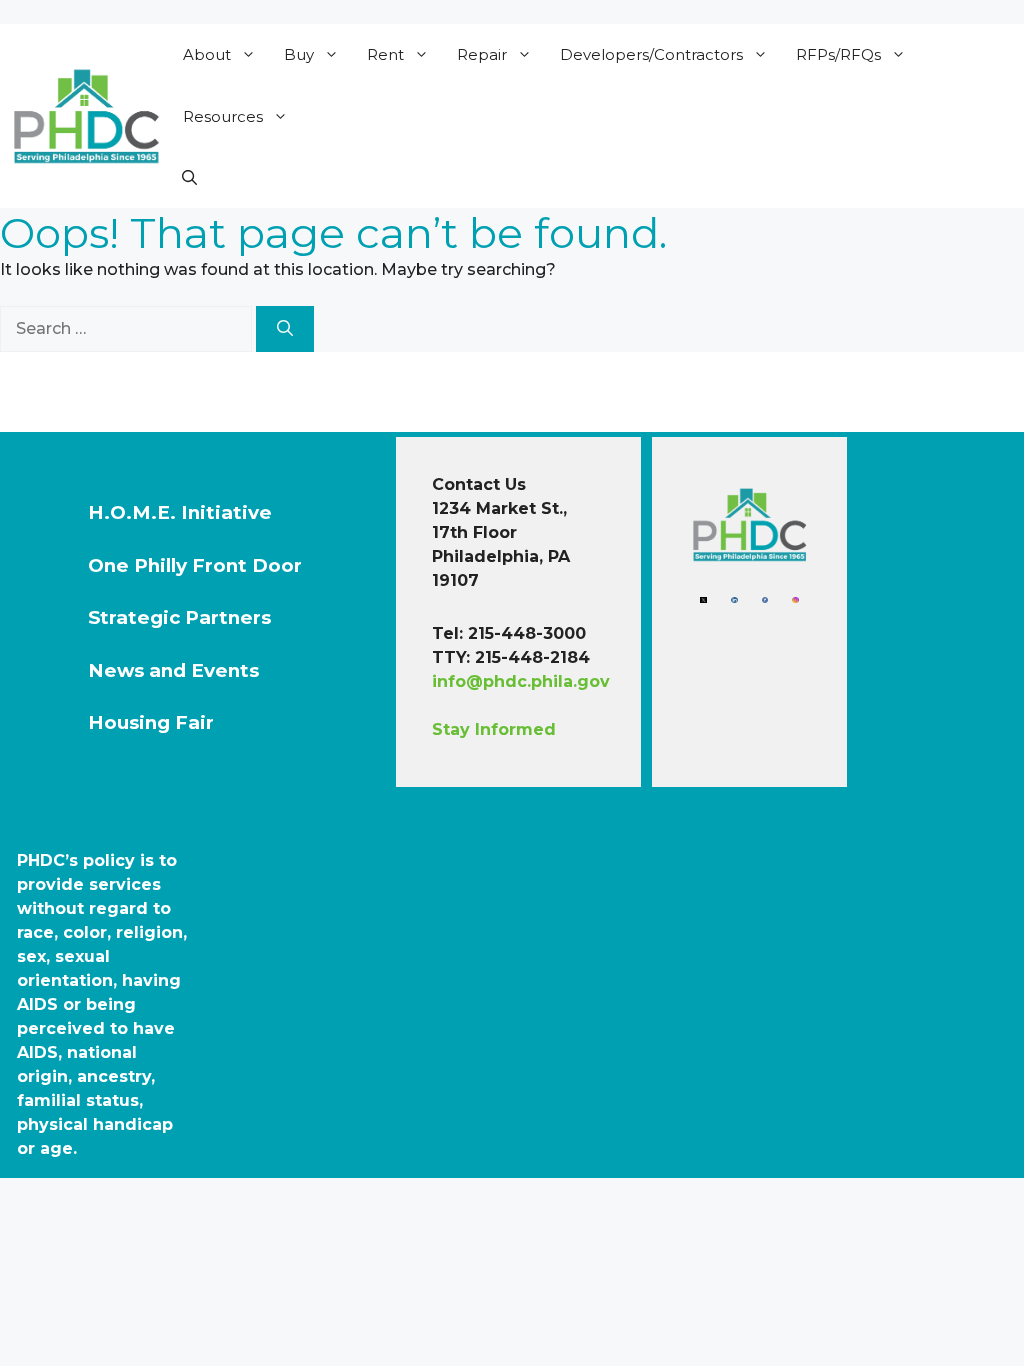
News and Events (173, 670)
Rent (385, 54)
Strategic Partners (179, 617)
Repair (482, 54)
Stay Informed (494, 729)
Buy (299, 54)
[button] (189, 178)
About (207, 54)
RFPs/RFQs (838, 54)
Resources (223, 116)
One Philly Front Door (195, 565)
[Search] (285, 329)
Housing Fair (151, 722)
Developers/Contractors (651, 54)
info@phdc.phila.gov (521, 681)
